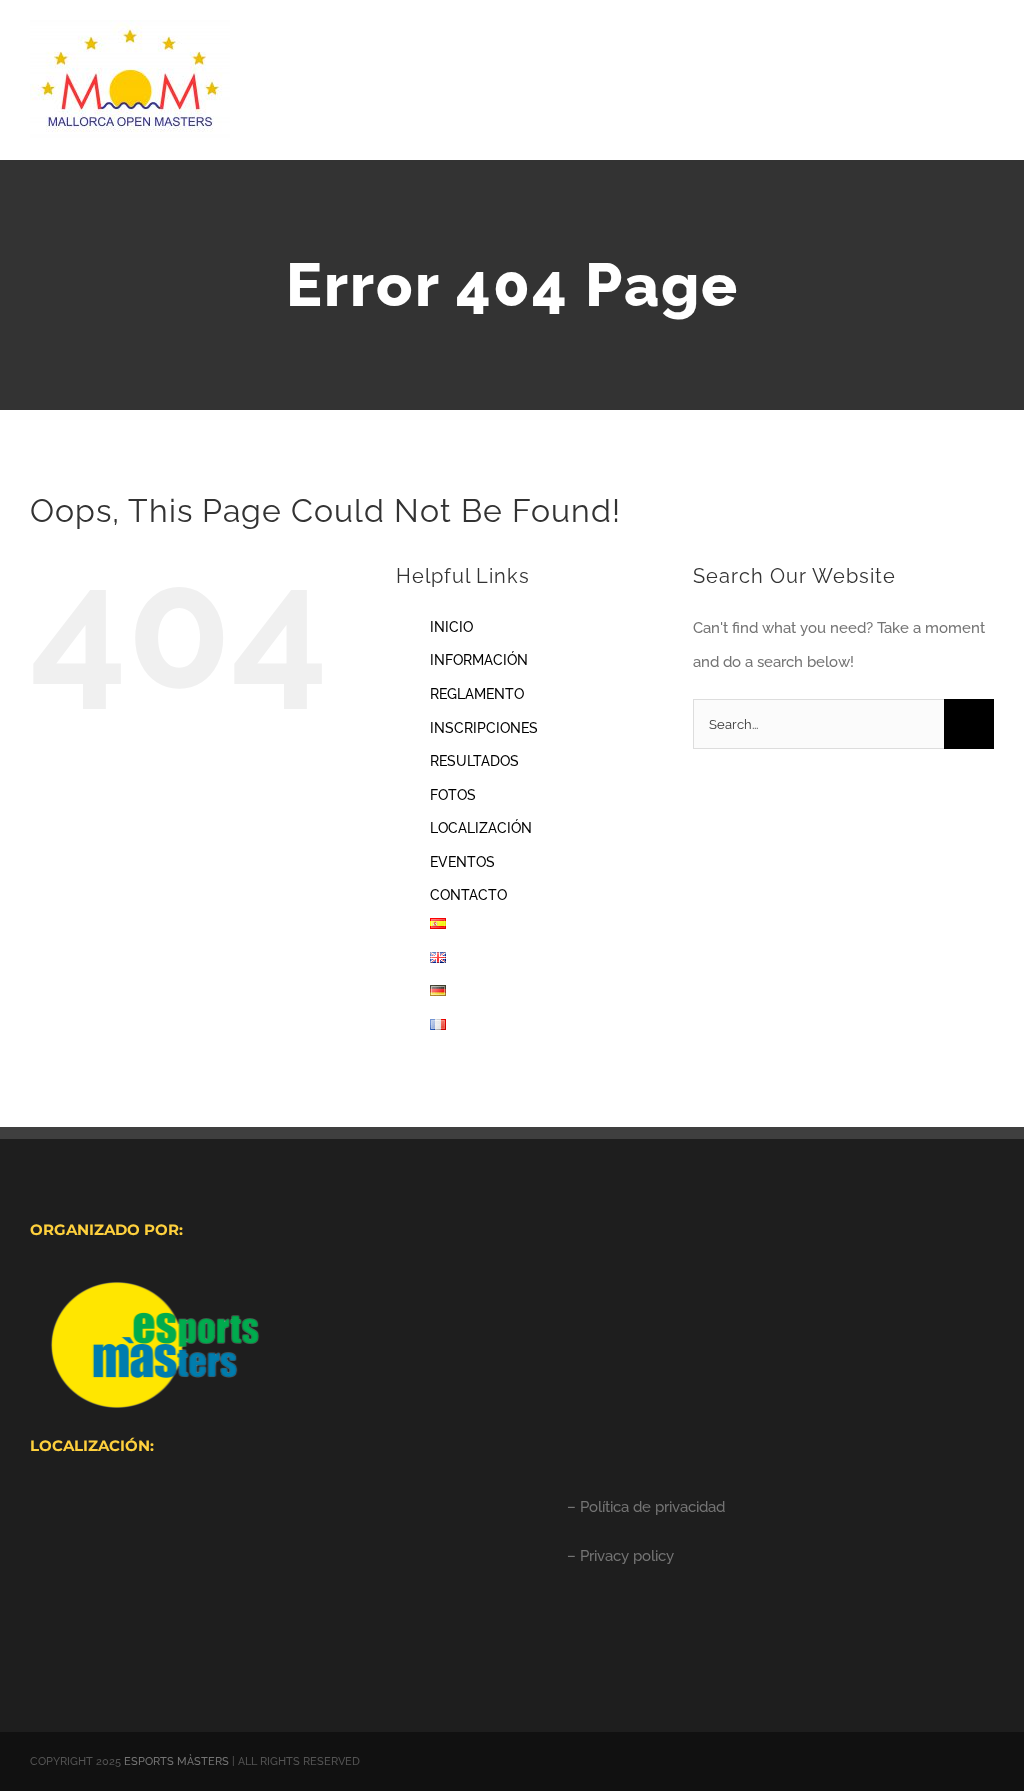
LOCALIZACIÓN (481, 828)
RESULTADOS (474, 761)
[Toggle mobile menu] (986, 55)
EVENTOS (462, 862)
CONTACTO (468, 895)
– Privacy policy (620, 1556)
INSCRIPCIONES (484, 728)
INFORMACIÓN (479, 660)
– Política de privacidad (646, 1507)
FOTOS (453, 795)
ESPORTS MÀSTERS (176, 1761)
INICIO (451, 627)
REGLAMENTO (477, 694)
